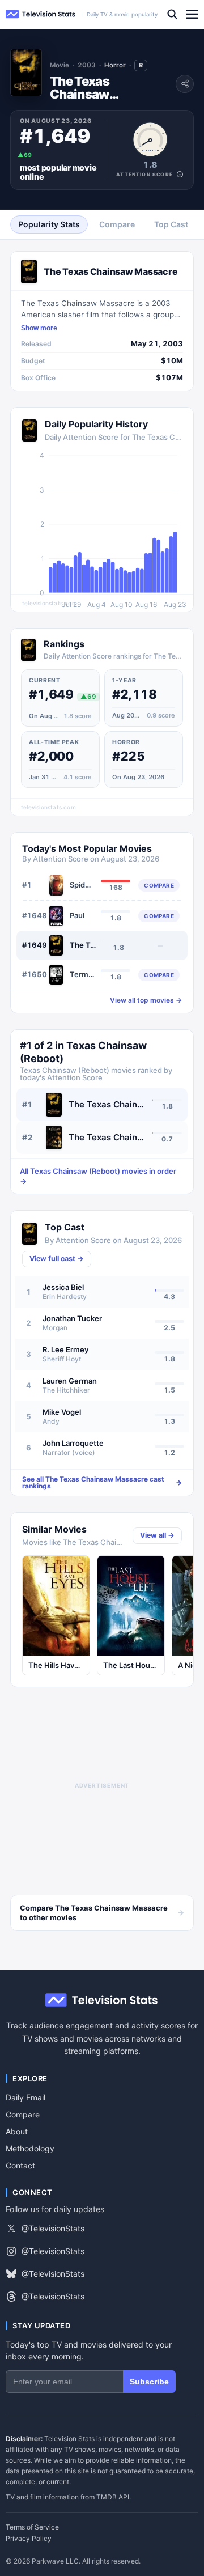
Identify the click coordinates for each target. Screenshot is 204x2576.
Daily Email (25, 2097)
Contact (20, 2165)
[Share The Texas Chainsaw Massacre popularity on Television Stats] (185, 84)
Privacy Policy (29, 2539)
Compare (23, 2114)
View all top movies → (146, 1000)
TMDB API (113, 2497)
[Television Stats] (41, 14)
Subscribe (149, 2382)
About (17, 2131)
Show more (39, 328)
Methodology (30, 2148)
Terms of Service (32, 2527)
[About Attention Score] (180, 174)
